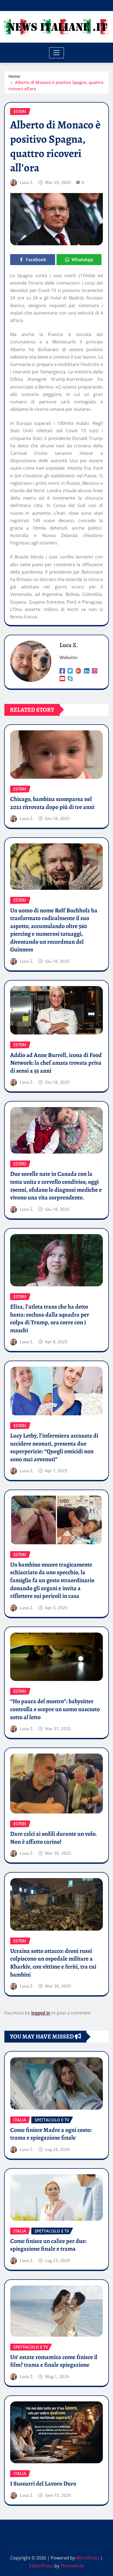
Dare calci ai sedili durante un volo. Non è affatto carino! (53, 1838)
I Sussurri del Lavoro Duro (43, 2484)
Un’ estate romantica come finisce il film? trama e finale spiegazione (54, 2361)
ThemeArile (72, 2566)
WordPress (88, 2558)
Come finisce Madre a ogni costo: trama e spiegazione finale (51, 2134)
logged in (41, 2013)
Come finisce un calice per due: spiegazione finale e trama (48, 2245)
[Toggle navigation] (57, 53)
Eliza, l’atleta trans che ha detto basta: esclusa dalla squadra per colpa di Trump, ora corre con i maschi (50, 1319)
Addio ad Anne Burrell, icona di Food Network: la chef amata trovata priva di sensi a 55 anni (56, 1063)
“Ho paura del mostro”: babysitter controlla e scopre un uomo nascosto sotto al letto (55, 1709)
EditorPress (41, 2566)
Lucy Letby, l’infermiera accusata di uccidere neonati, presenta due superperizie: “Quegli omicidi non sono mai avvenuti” (54, 1447)
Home (14, 76)
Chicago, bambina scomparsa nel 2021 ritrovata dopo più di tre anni (52, 803)
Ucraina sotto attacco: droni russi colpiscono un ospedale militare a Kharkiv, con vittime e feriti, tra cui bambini (53, 1963)
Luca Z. (27, 182)
